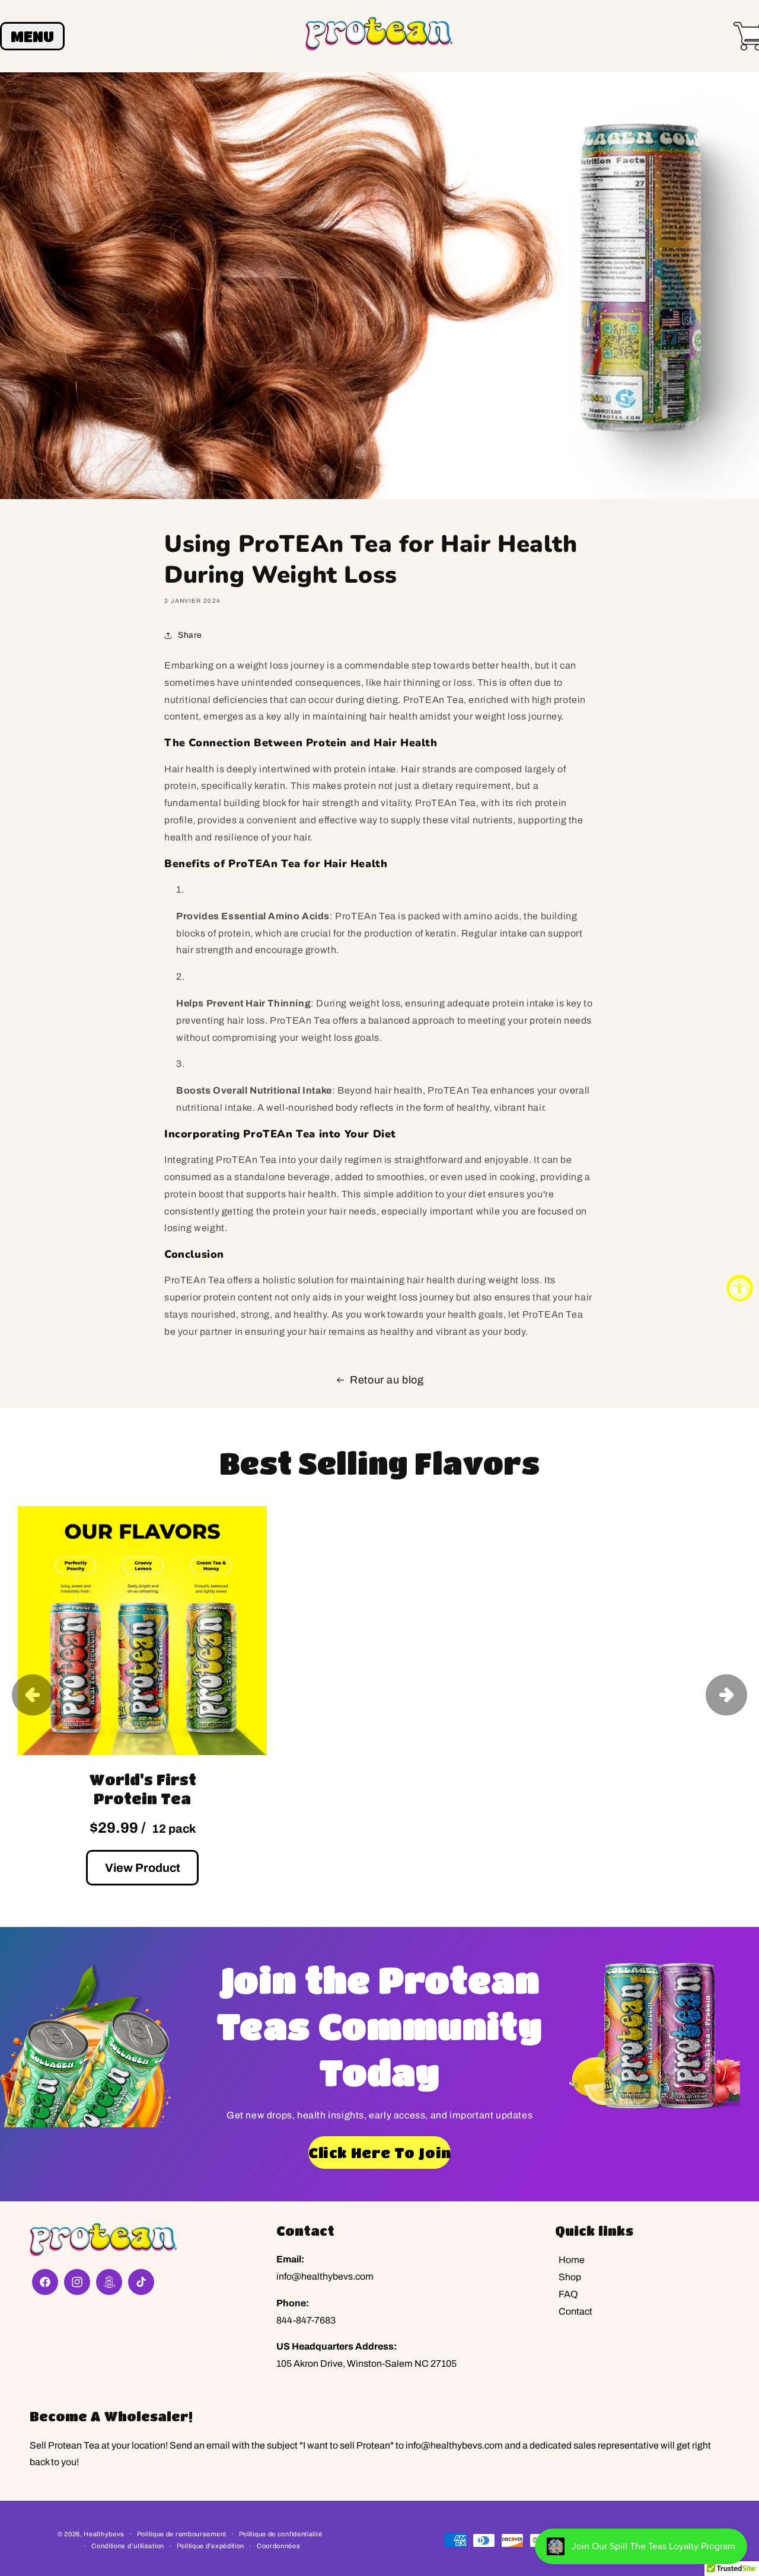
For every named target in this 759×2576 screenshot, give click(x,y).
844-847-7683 (306, 2320)
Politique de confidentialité (281, 2534)
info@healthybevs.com (325, 2276)
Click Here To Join (379, 2152)
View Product (143, 1868)
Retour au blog (387, 1380)
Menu (32, 36)
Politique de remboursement (182, 2534)
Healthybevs (104, 2534)
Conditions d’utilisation (128, 2546)
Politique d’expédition (211, 2546)
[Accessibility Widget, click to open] (740, 1288)
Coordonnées (279, 2546)
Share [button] (190, 635)
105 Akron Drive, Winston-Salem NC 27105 (366, 2364)
